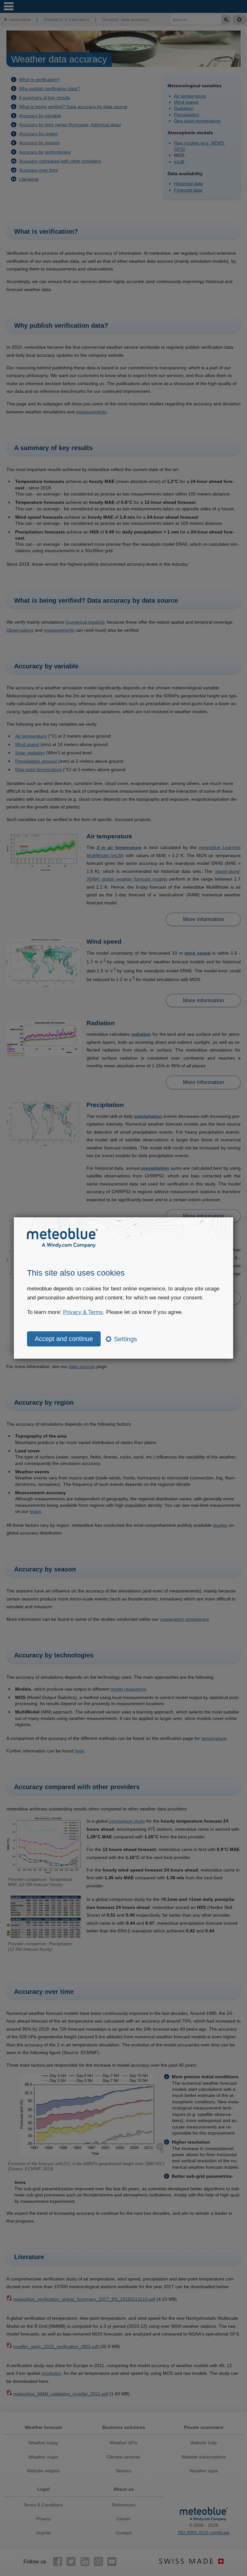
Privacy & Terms (83, 1312)
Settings (124, 1339)
